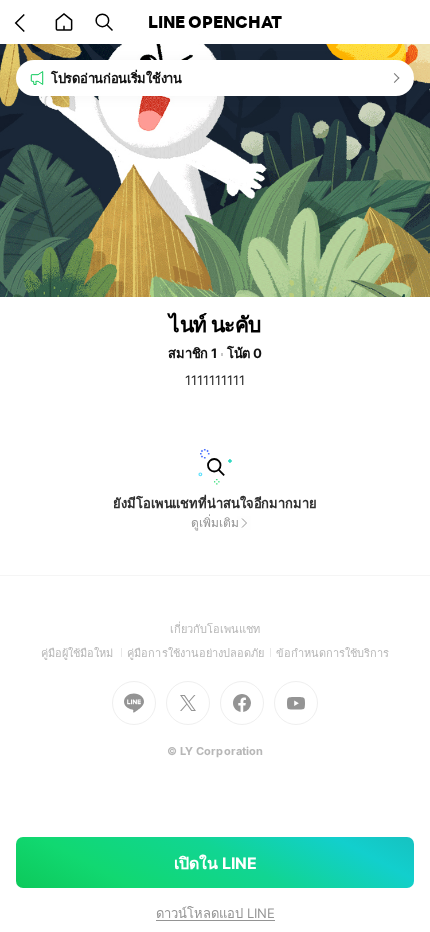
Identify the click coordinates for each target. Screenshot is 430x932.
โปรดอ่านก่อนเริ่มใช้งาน (116, 78)
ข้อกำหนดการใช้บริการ (333, 653)
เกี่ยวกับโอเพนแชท (215, 629)
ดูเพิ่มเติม (214, 522)
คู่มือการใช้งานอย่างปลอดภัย (201, 653)
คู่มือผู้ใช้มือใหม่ (84, 653)
